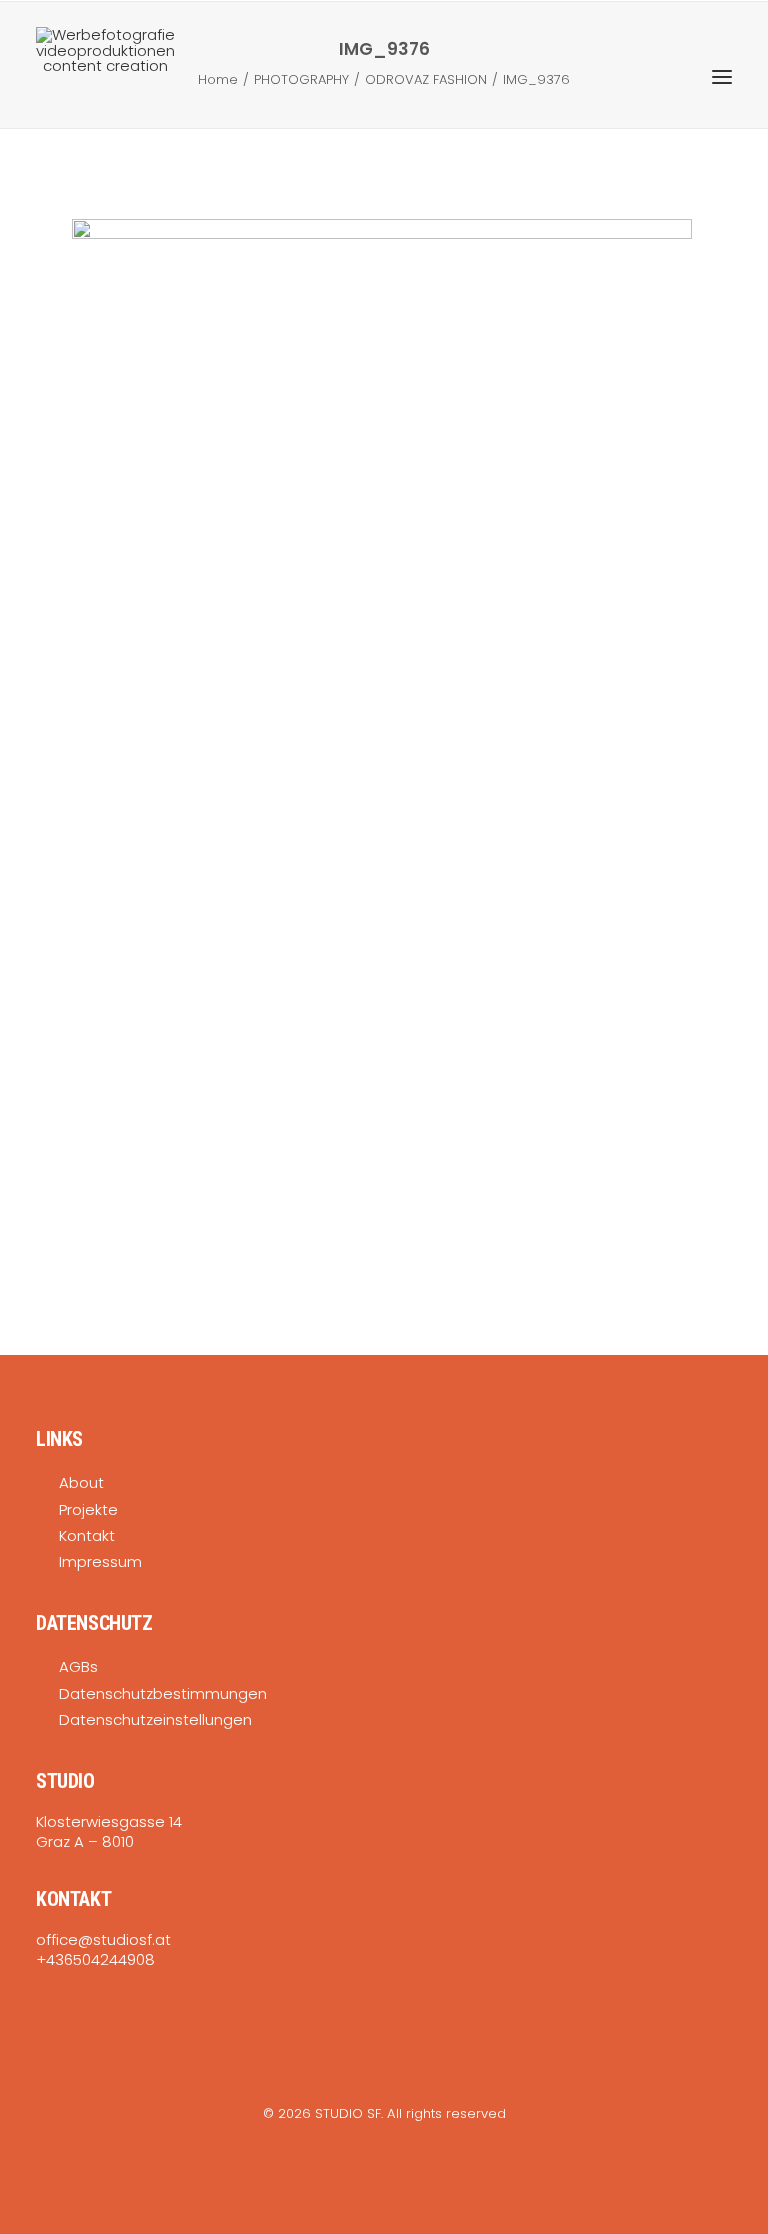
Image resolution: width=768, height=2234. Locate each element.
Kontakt (87, 1535)
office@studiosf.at (103, 1939)
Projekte (88, 1509)
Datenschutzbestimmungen (163, 1693)
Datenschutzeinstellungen (155, 1719)
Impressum (100, 1561)
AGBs (78, 1666)
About (81, 1482)
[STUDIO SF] (105, 77)
